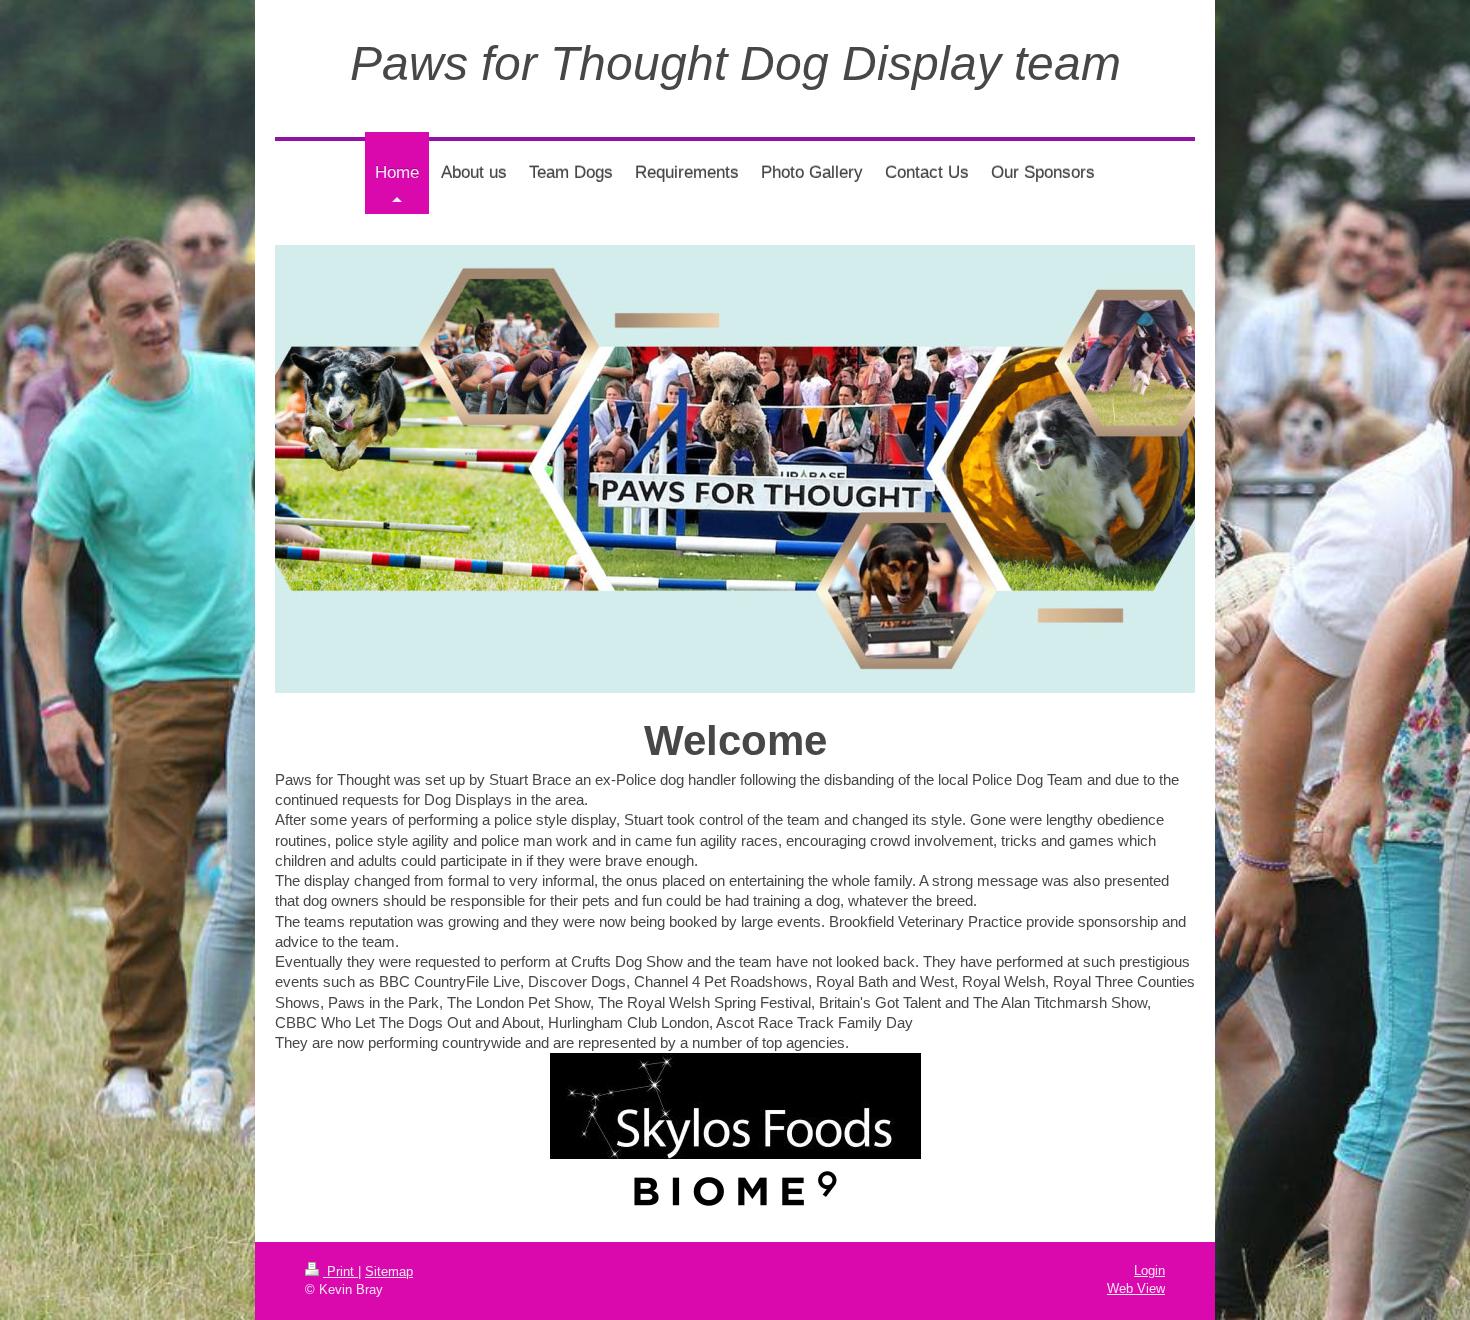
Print (340, 1271)
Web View (1136, 1288)
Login (1149, 1270)
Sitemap (389, 1271)
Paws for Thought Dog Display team (735, 63)
